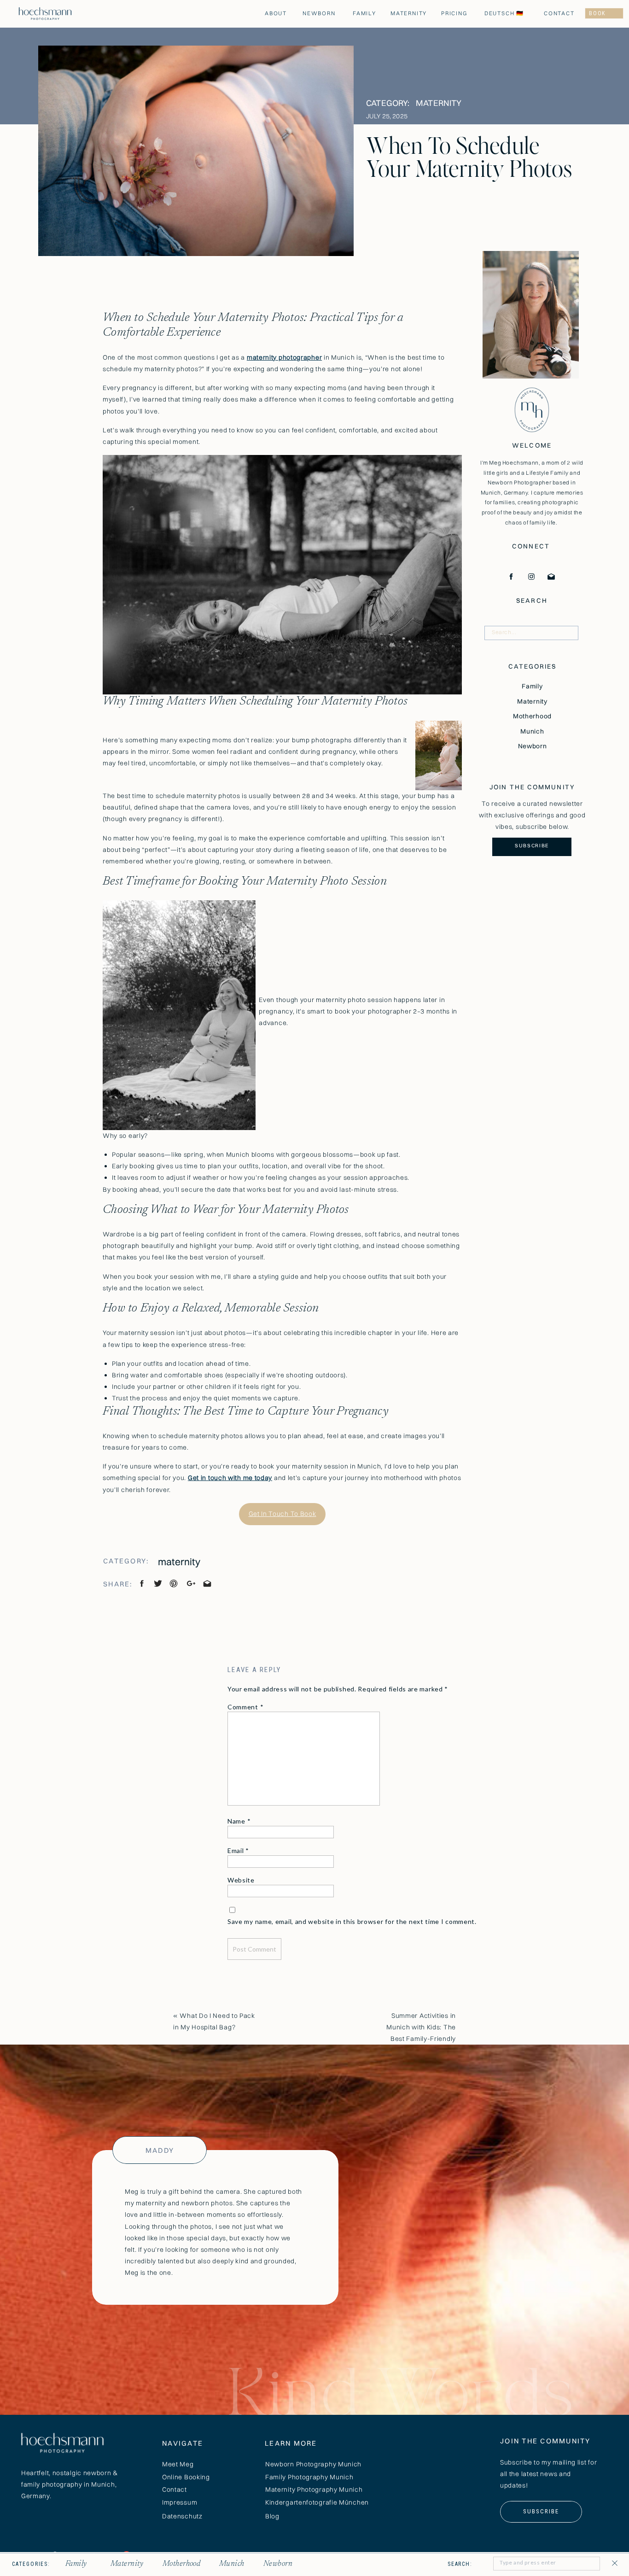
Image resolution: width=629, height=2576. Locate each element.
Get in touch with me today (230, 1478)
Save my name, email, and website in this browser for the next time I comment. (352, 1921)
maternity (439, 103)
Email (238, 1850)
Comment (245, 1707)
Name (239, 1821)
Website (241, 1880)
